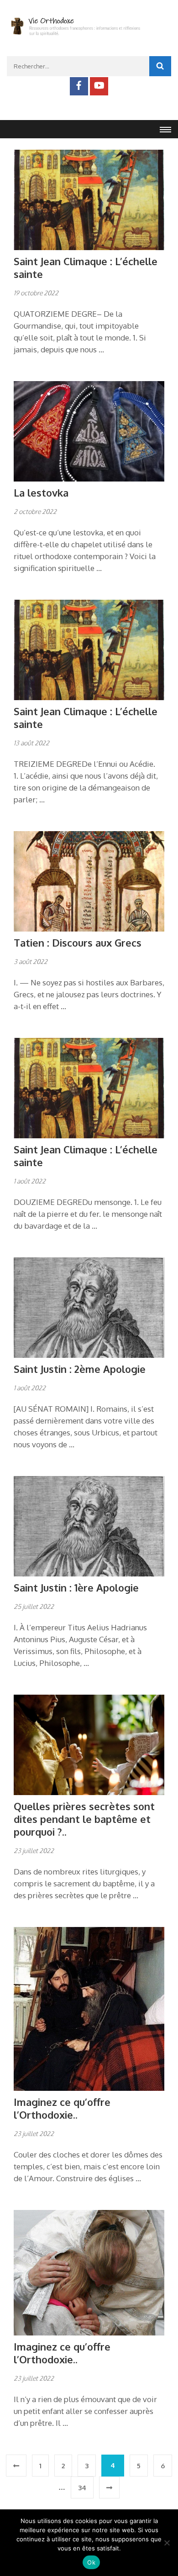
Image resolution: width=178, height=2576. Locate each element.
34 (82, 2488)
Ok (91, 2562)
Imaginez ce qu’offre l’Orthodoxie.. (62, 2108)
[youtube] (99, 86)
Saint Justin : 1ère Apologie (76, 1587)
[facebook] (79, 86)
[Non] (167, 2543)
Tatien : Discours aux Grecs (78, 942)
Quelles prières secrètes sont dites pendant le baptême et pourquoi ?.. (84, 1819)
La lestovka (41, 492)
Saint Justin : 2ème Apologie (80, 1369)
